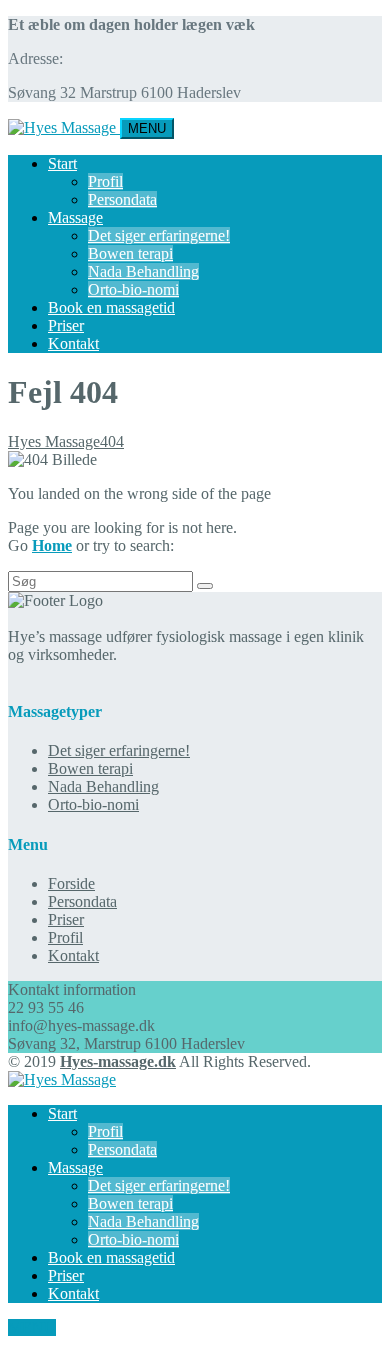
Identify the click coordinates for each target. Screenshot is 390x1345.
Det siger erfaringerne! (159, 235)
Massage (75, 217)
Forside (71, 883)
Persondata (122, 199)
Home (52, 545)
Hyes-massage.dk (118, 1061)
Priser (66, 325)
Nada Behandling (143, 271)
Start (62, 163)
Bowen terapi (130, 253)
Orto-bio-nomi (133, 289)
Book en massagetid (111, 307)
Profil (105, 181)
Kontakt (73, 343)
